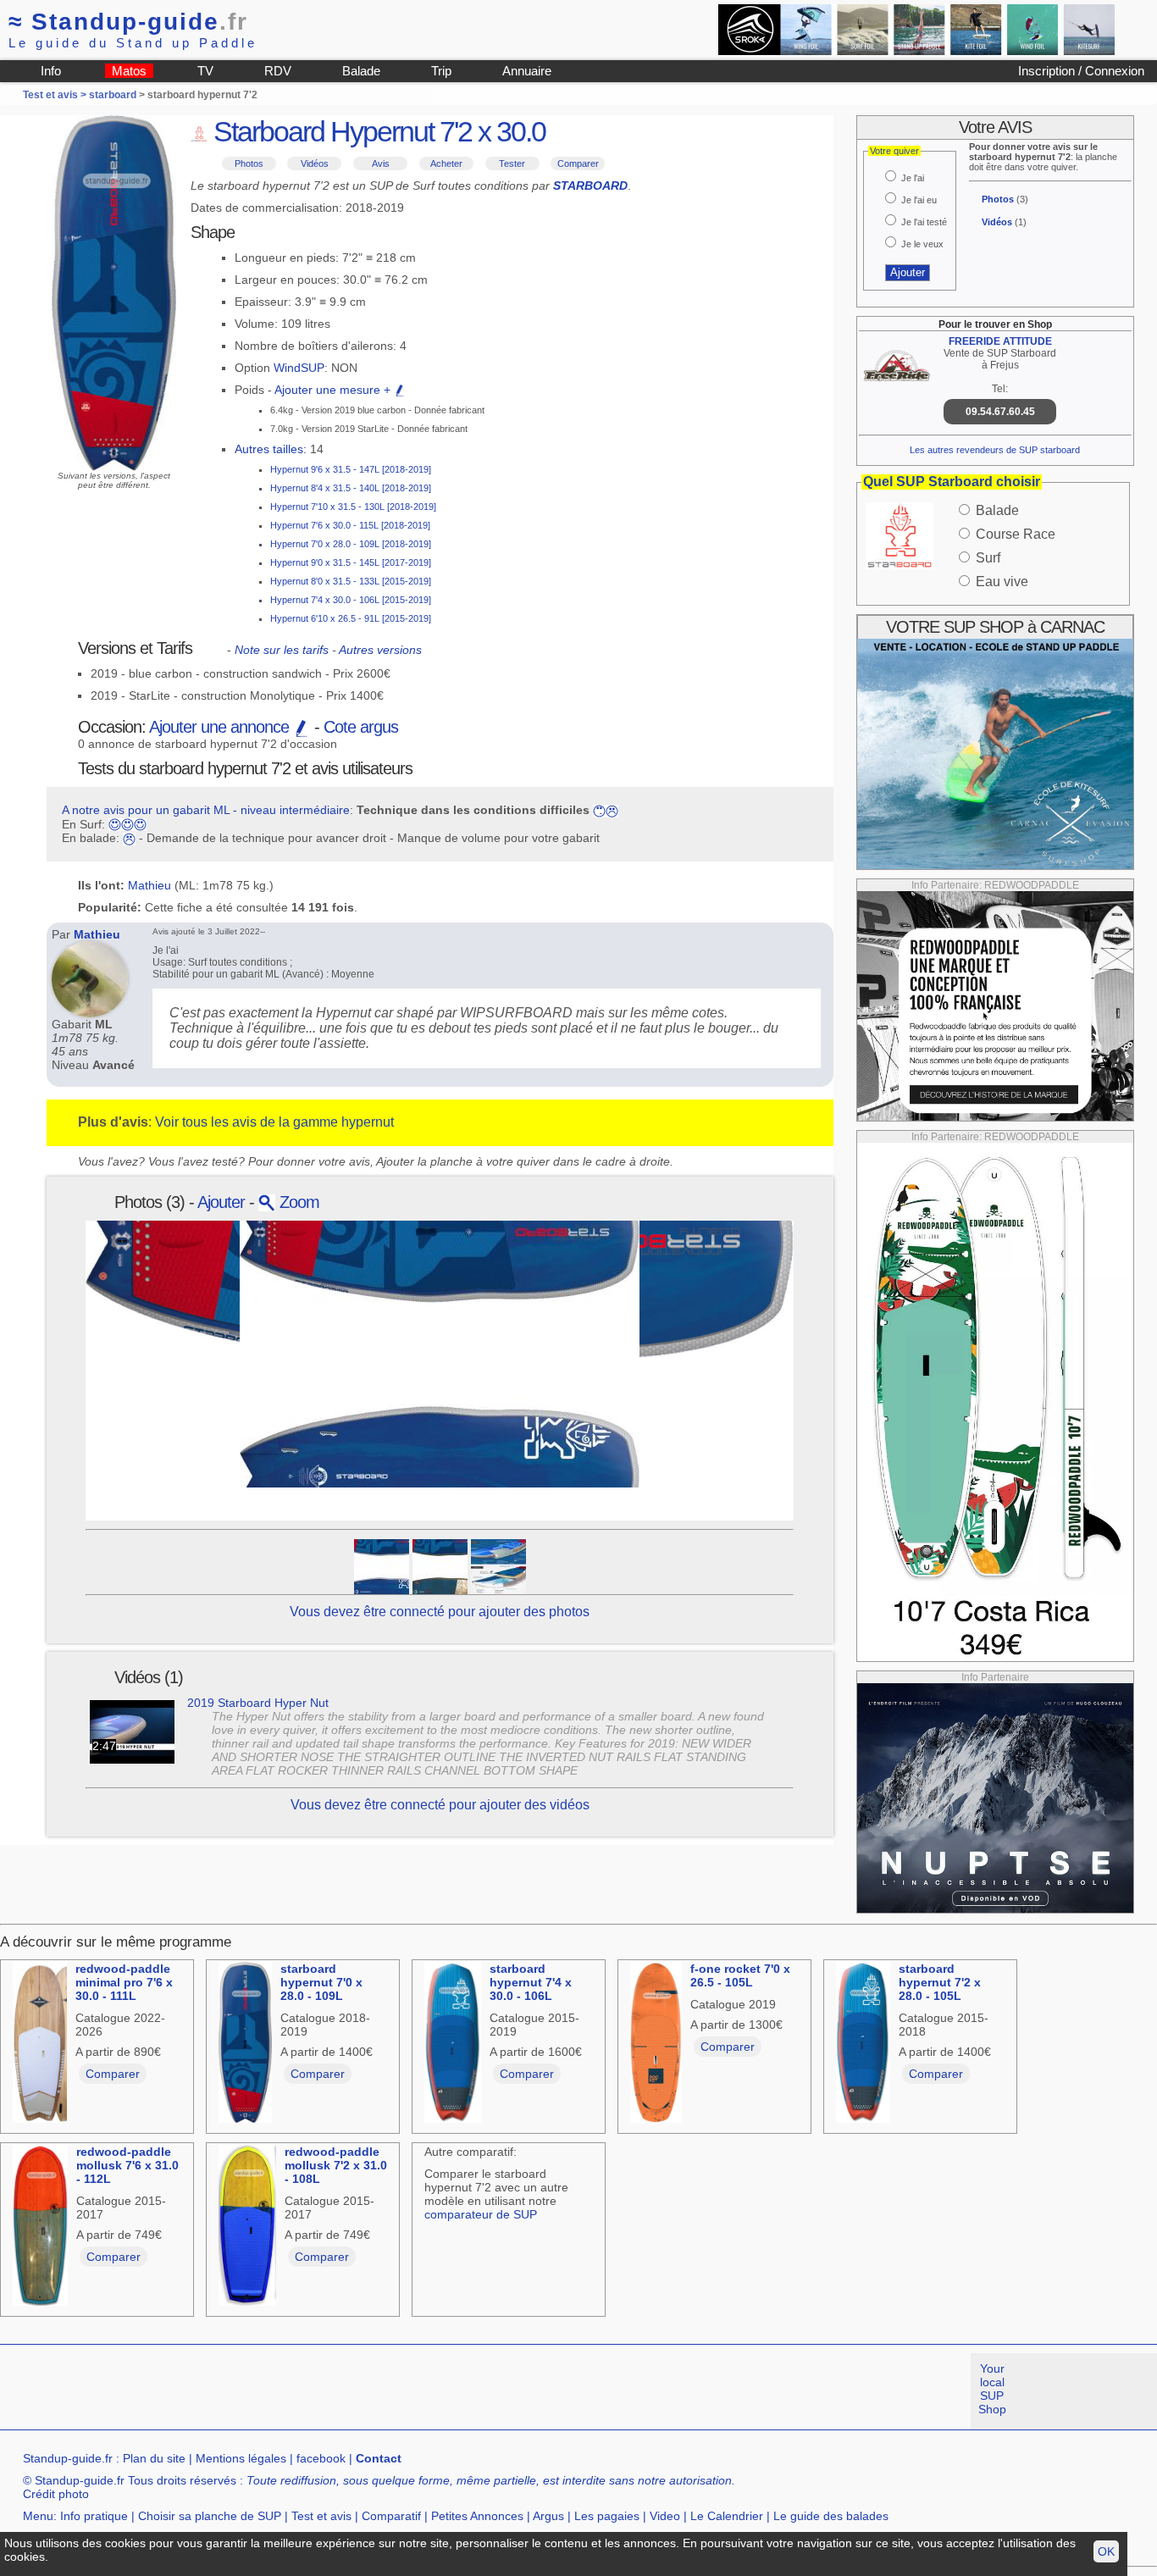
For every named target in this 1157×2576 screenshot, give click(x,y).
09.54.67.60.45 (1000, 412)
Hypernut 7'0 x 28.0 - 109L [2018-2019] (351, 544)
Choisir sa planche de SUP (210, 2516)
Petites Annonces (477, 2516)
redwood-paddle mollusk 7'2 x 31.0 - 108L (336, 2165)
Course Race (1016, 534)
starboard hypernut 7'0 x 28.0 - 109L (321, 1982)
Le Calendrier (727, 2516)
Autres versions (380, 650)
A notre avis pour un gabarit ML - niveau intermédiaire (206, 810)
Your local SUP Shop (992, 2389)
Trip (441, 71)
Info (51, 71)
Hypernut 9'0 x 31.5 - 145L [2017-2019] (351, 562)
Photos (249, 163)
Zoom (297, 1202)
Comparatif (391, 2516)
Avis (381, 163)
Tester (512, 163)
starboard (113, 95)
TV (205, 71)
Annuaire (527, 71)
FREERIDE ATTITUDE (1000, 341)
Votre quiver (894, 151)
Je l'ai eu (919, 200)
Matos (129, 71)
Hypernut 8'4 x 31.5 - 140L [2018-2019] (351, 488)
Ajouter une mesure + (334, 390)
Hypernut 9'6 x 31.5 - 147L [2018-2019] (351, 469)
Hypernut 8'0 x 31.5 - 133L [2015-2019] (351, 581)
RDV (278, 71)
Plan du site (154, 2458)
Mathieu (149, 885)
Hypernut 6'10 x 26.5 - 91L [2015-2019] (351, 618)
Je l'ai (913, 178)
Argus (548, 2516)
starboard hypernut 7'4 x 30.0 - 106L (531, 1982)
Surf (988, 558)
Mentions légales (241, 2458)
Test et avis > (56, 95)
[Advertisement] (308, 2391)
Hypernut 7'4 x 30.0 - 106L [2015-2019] (351, 600)
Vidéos (315, 163)
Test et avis (321, 2516)
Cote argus (361, 727)
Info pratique (94, 2516)
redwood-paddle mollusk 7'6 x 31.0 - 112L (127, 2165)
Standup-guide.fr (68, 2458)
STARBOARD (590, 186)
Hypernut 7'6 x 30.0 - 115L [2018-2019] (350, 525)
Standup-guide (128, 22)
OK (1106, 2551)
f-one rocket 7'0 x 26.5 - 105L (740, 1975)
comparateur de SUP (481, 2214)
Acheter (446, 163)
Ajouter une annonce (221, 727)
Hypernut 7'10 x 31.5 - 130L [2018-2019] (353, 507)
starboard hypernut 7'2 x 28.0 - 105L (940, 1982)
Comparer (578, 163)
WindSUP (299, 368)
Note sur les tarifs (282, 650)
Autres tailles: (271, 449)
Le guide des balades (831, 2516)
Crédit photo (56, 2494)
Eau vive (1002, 582)
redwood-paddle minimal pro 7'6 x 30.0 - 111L (124, 1982)
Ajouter (221, 1202)
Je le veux (922, 244)
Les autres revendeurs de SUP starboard (995, 450)
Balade (361, 71)
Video (665, 2516)
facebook (321, 2458)
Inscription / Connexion (1081, 71)
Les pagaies (607, 2516)
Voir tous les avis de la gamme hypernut (274, 1122)
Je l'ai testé (924, 222)
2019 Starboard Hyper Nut (258, 1703)
